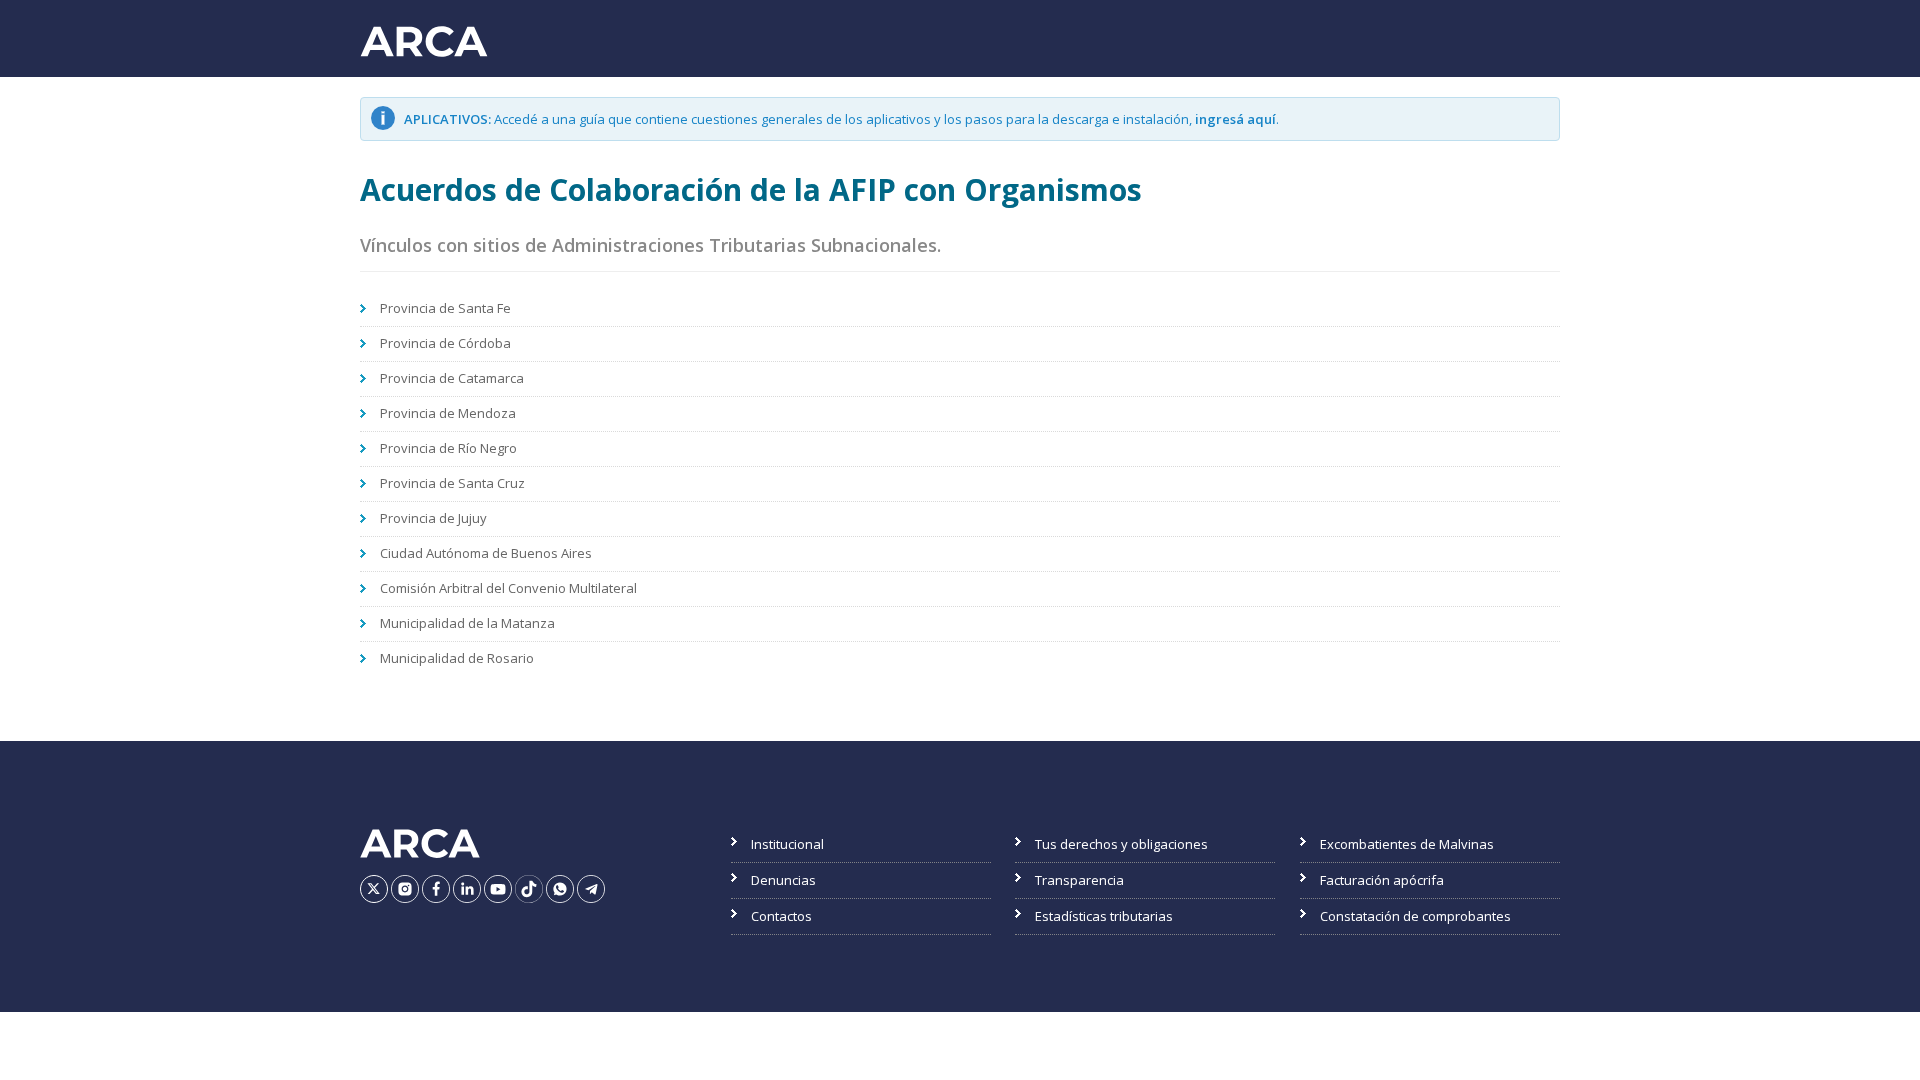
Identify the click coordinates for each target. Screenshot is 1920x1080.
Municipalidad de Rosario (457, 658)
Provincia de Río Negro (448, 448)
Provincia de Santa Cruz (452, 483)
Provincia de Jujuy (433, 518)
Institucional (787, 844)
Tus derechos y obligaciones (1121, 844)
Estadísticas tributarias (1104, 916)
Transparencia (1079, 880)
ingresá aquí (1235, 119)
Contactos (781, 916)
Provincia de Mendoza (448, 413)
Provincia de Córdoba (445, 343)
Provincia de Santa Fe (445, 308)
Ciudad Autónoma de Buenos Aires (486, 553)
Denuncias (783, 880)
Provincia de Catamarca (452, 378)
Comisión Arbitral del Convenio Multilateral (508, 588)
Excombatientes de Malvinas (1407, 844)
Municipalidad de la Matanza (467, 623)
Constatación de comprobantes (1415, 916)
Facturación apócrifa (1382, 880)
